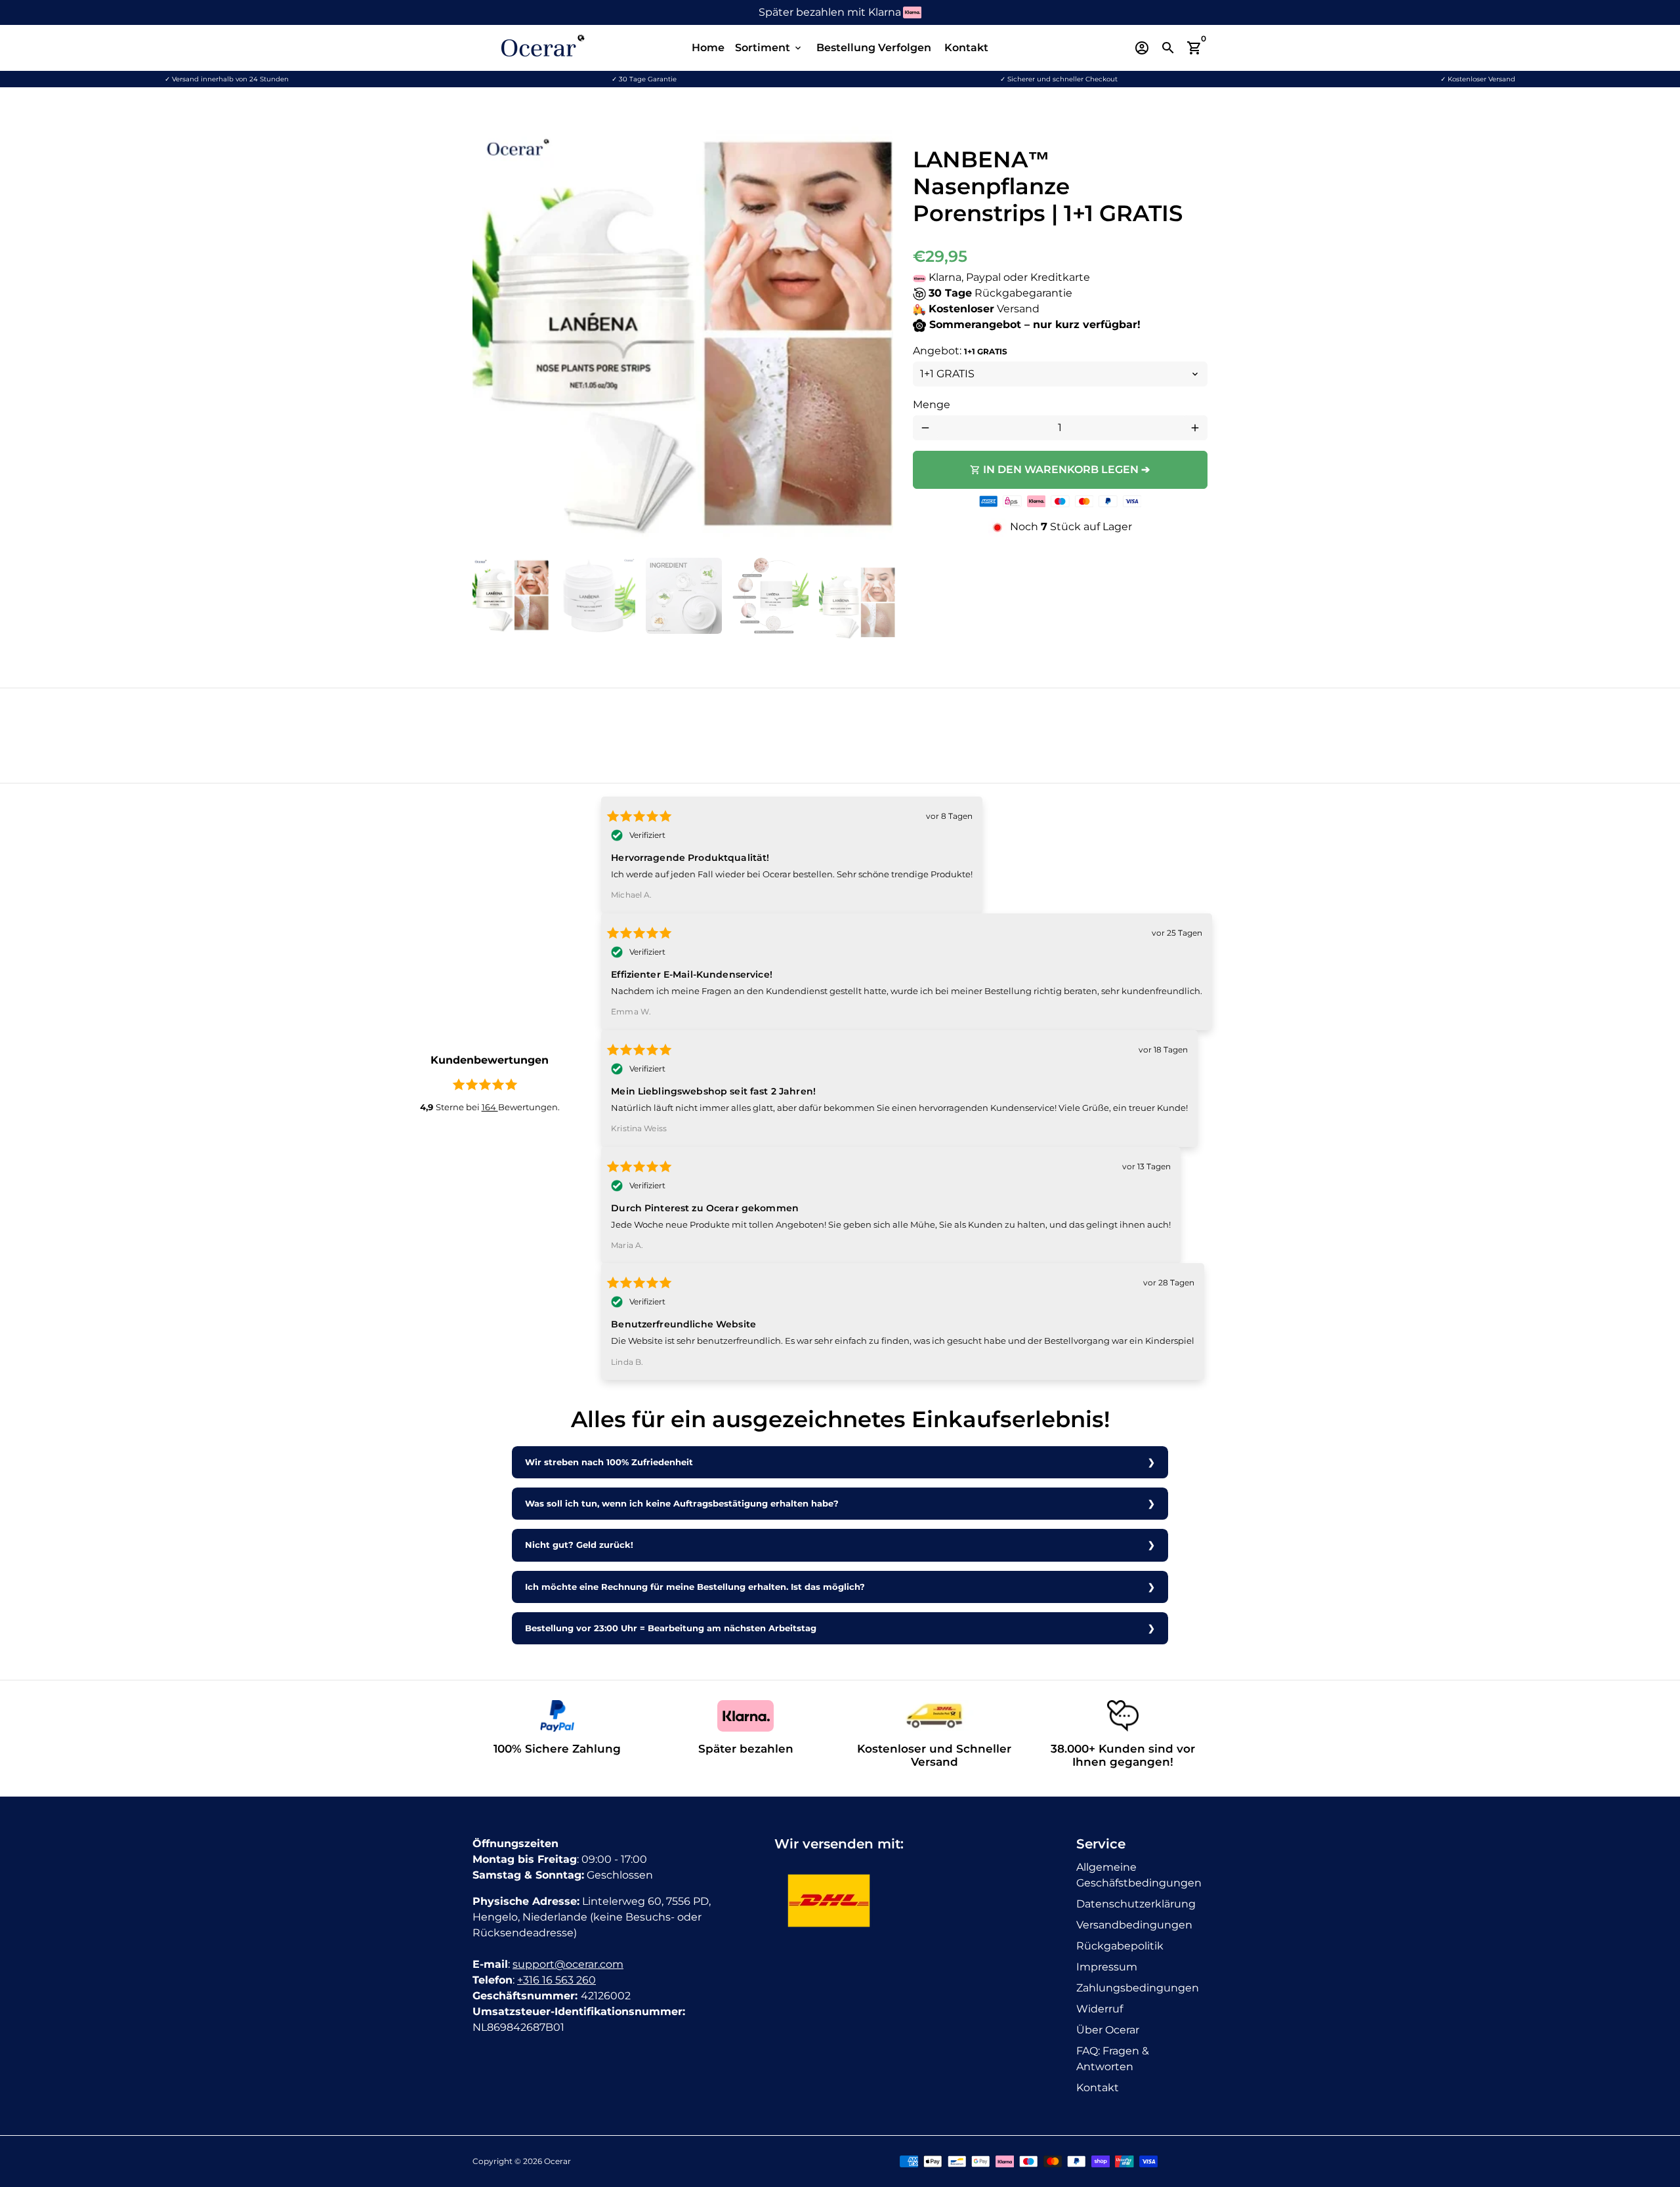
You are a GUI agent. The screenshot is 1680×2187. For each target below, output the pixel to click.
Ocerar (557, 2161)
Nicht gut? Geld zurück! (579, 1545)
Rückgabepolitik (1120, 1946)
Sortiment (769, 48)
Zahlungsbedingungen (1138, 1988)
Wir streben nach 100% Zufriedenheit (609, 1462)
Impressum (1107, 1967)
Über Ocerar (1108, 2030)
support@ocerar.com (568, 1964)
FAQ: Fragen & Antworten (1113, 2059)
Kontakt (966, 48)
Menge (932, 405)
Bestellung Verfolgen (874, 48)
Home (708, 48)
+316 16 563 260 (556, 1980)
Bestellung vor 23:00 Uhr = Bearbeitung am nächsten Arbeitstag (671, 1628)
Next (875, 337)
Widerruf (1100, 2009)
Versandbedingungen (1134, 1925)
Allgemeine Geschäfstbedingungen (1139, 1875)
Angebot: (960, 351)
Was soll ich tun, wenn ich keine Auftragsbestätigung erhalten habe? (682, 1504)
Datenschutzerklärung (1136, 1904)
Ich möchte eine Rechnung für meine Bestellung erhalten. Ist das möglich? (695, 1587)
